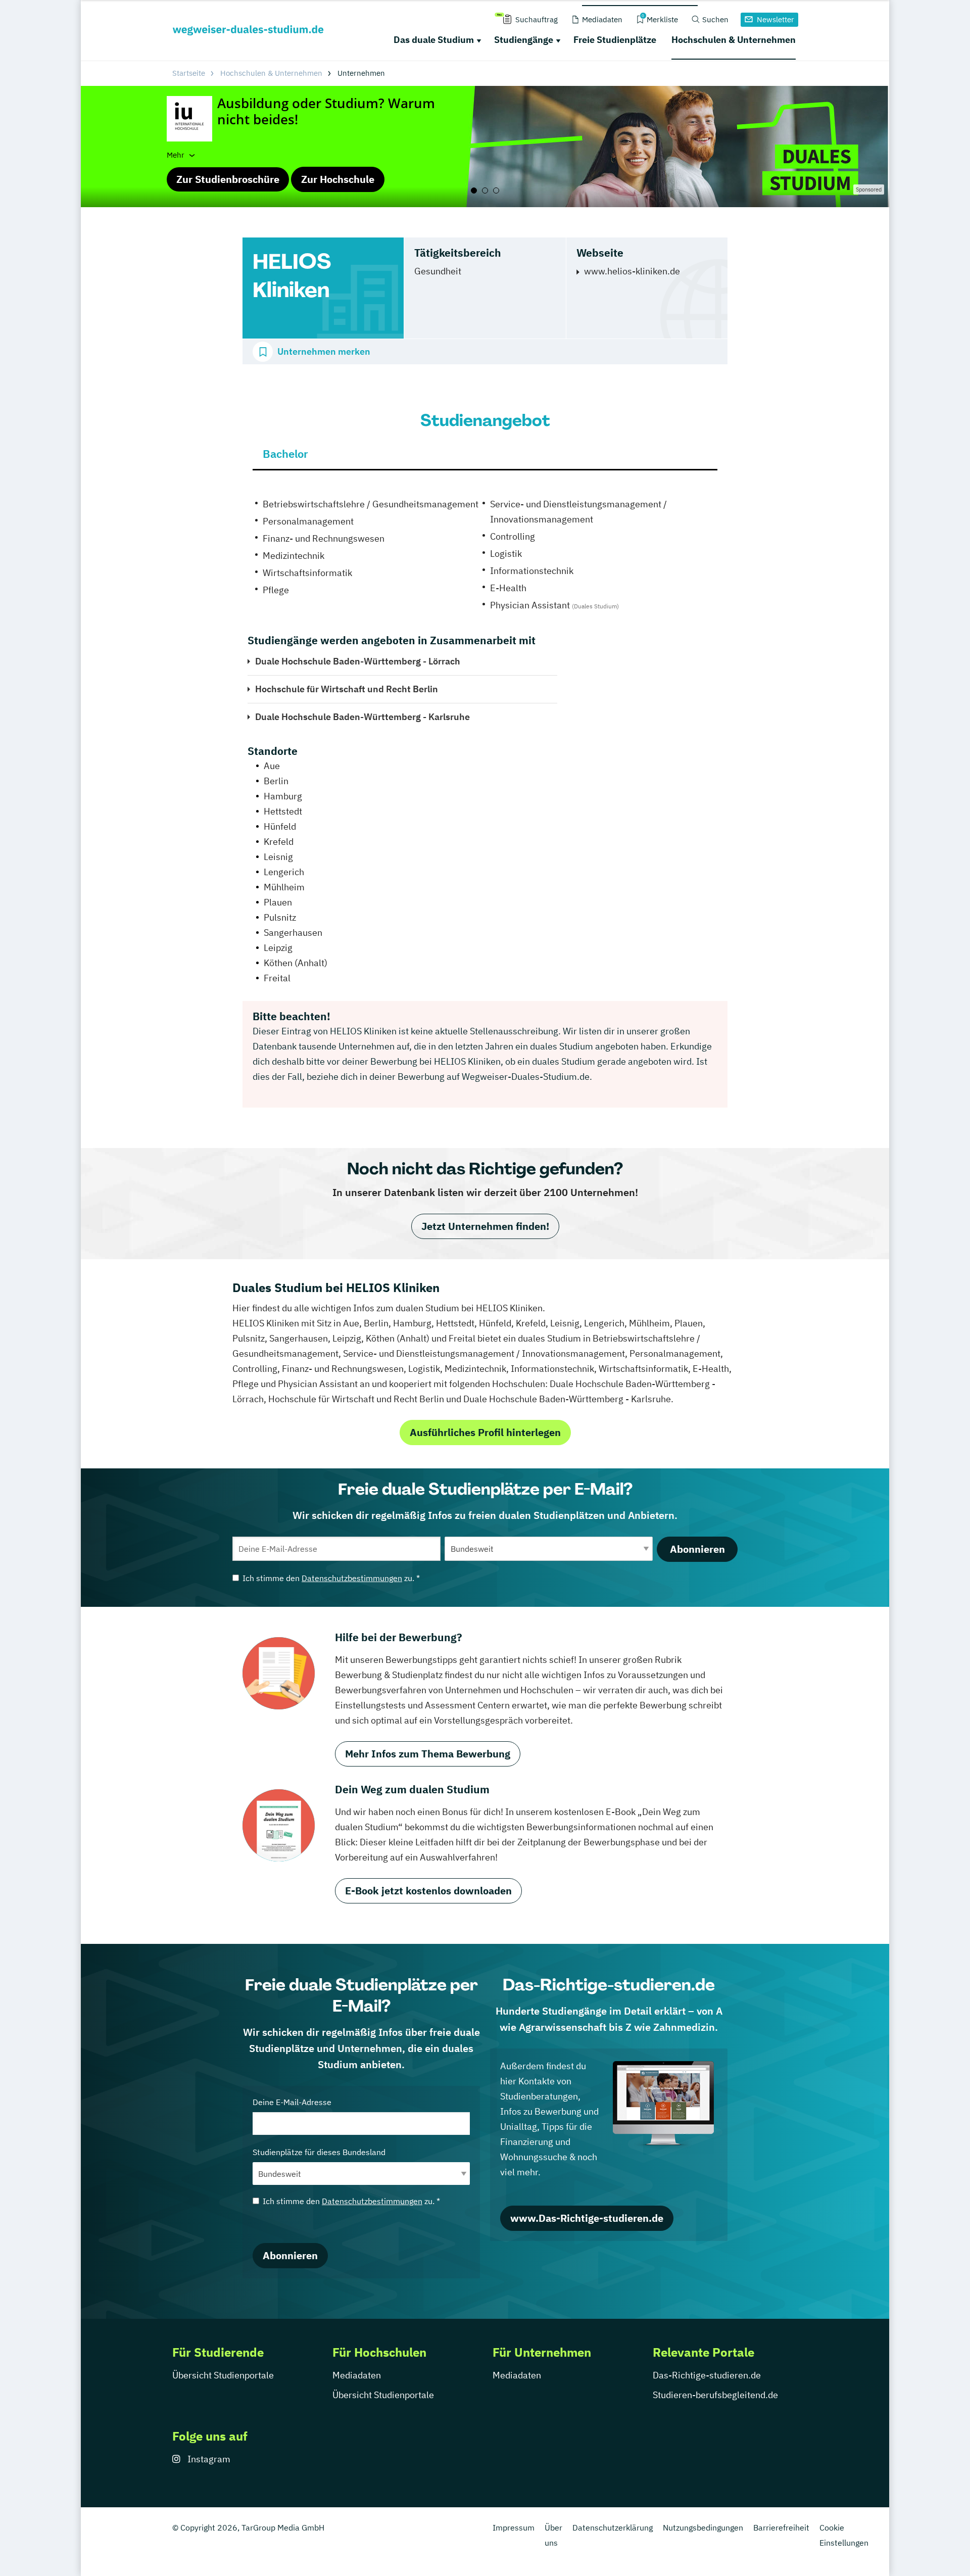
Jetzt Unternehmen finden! (485, 1226)
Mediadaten (357, 2375)
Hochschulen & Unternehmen (734, 40)
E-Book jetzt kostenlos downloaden (428, 1891)
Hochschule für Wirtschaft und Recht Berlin (347, 689)
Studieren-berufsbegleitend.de (715, 2395)
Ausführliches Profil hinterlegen (485, 1432)
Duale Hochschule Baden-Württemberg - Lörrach (358, 661)
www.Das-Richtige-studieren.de (587, 2218)
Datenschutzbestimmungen (352, 1578)
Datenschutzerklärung (613, 2527)
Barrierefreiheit (781, 2527)
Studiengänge (524, 40)
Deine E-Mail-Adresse (292, 2102)
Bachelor (285, 454)
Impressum (514, 2527)
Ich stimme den (331, 1578)
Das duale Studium (434, 40)
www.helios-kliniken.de (632, 271)
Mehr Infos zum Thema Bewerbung (428, 1754)
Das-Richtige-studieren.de (707, 2375)
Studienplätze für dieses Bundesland (319, 2152)
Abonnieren (697, 1549)
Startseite (189, 73)
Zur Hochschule (338, 179)
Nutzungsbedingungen (703, 2527)
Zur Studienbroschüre (228, 179)
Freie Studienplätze (615, 40)
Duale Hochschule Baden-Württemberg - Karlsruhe (362, 717)
